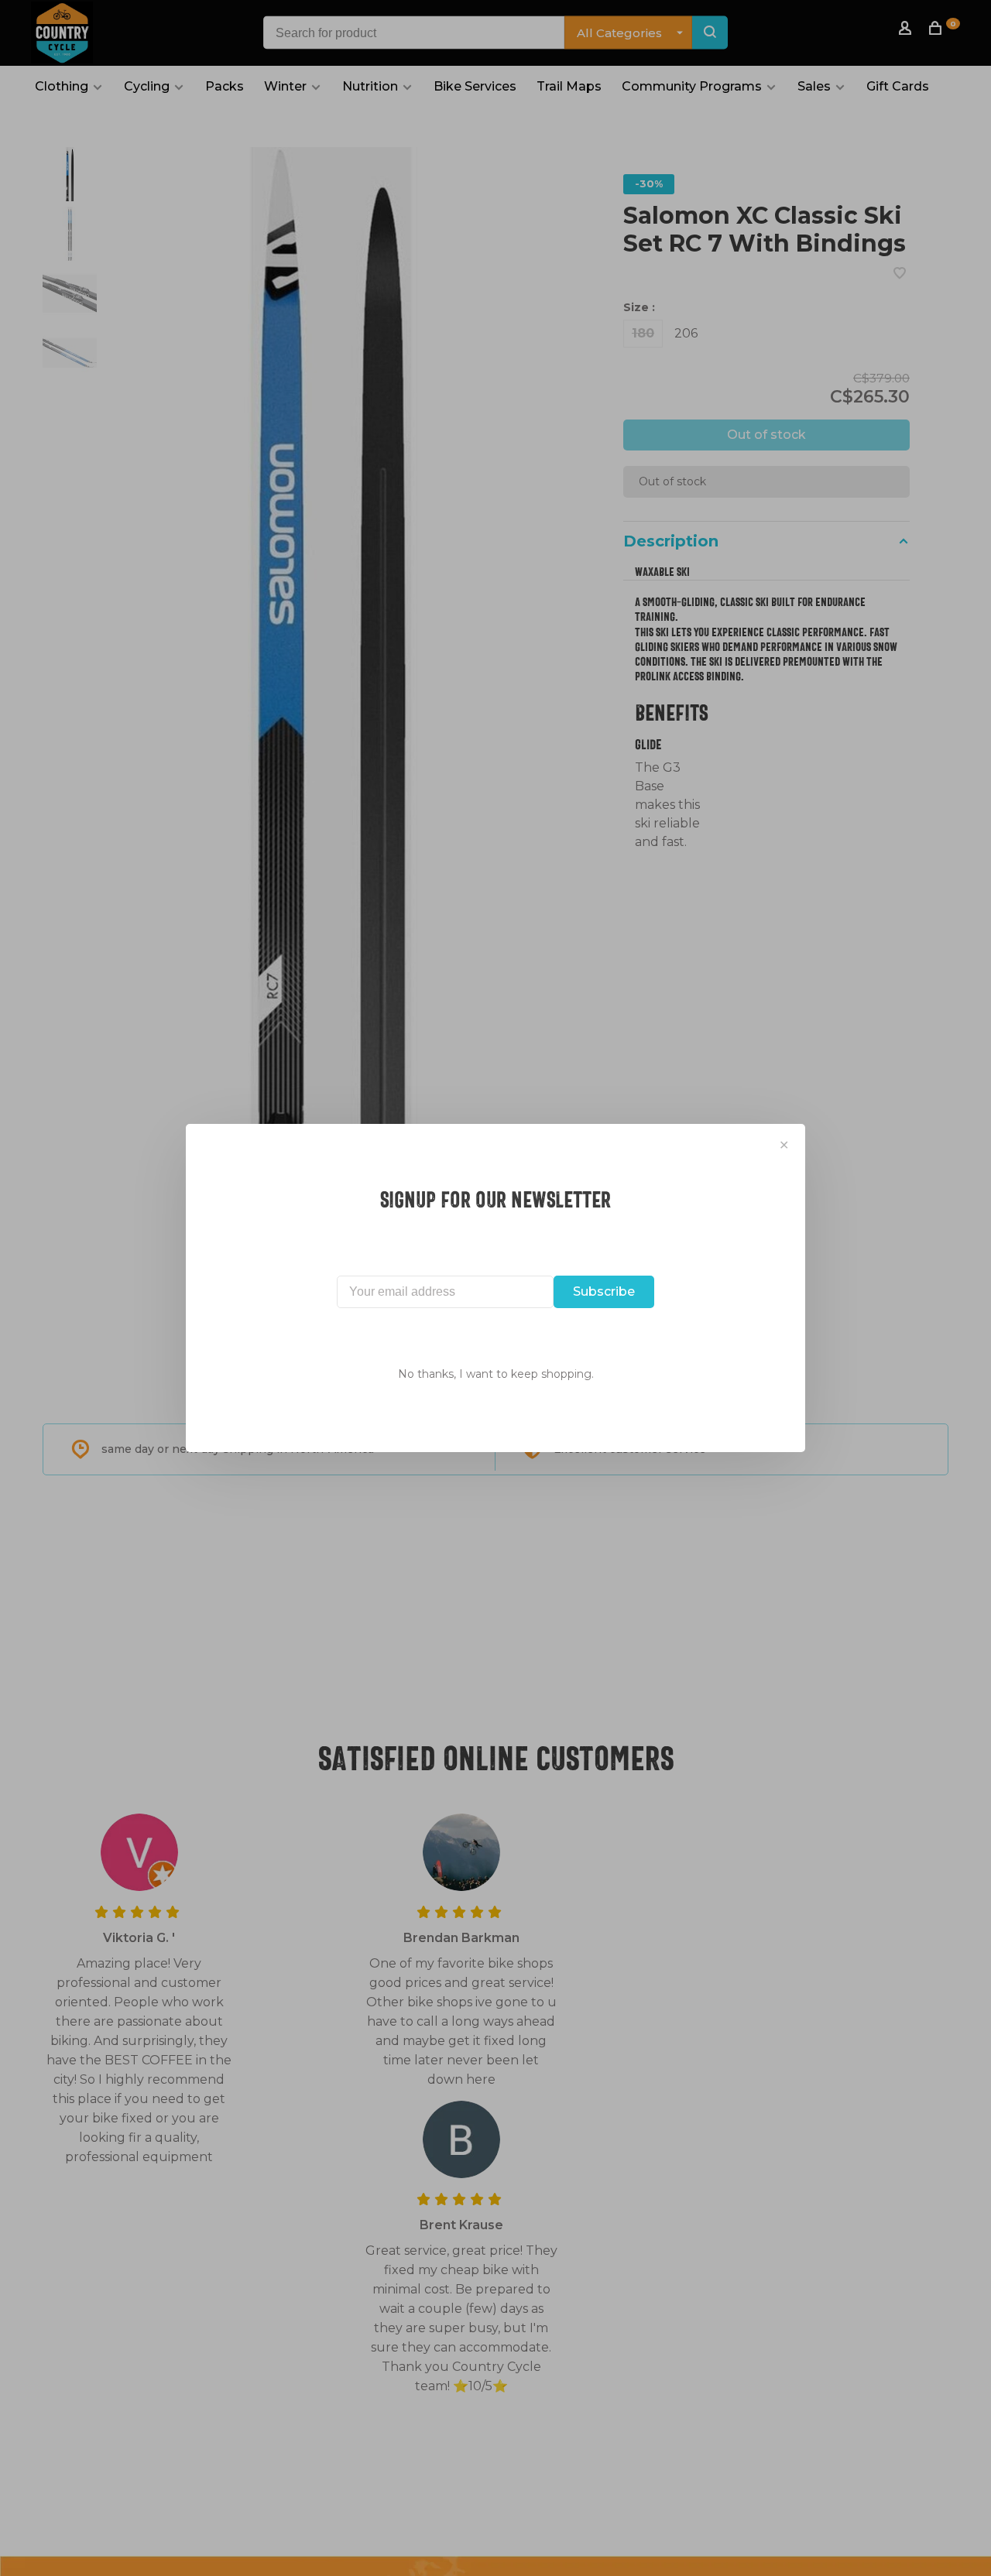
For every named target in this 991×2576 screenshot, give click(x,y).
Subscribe (604, 1291)
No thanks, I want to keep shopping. (496, 1374)
